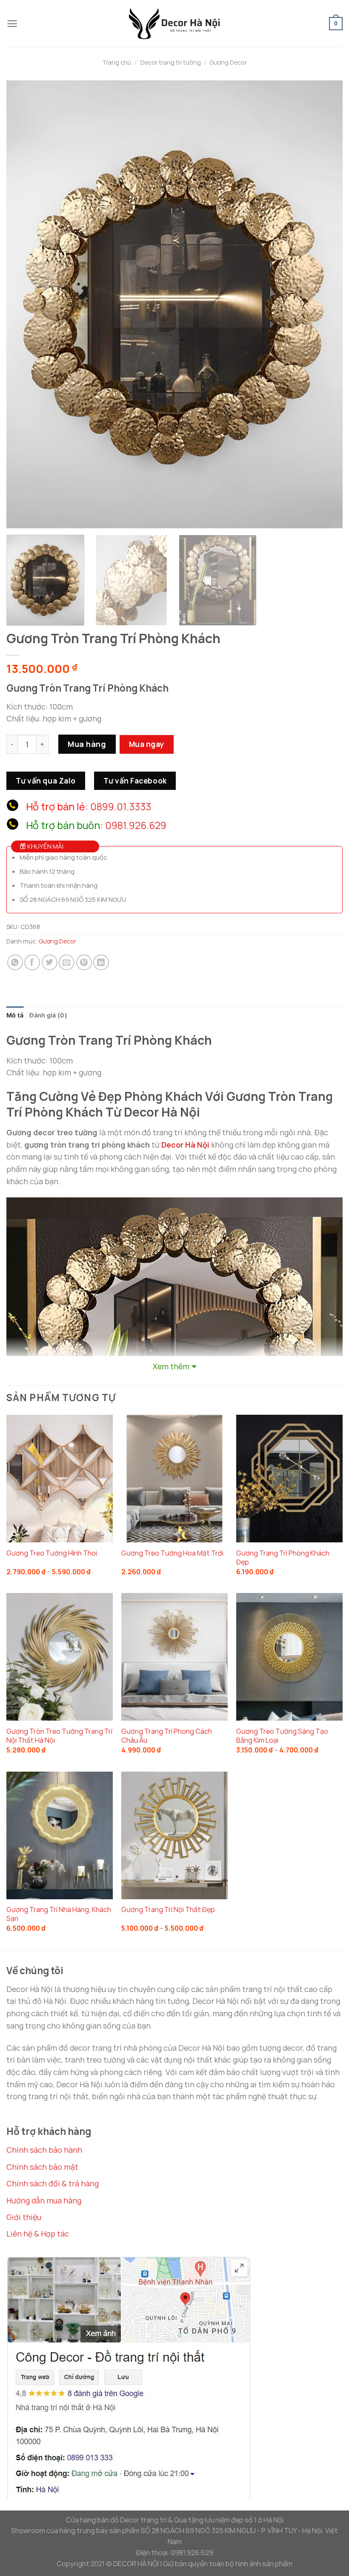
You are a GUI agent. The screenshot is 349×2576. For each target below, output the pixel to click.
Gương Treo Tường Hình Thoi (52, 1553)
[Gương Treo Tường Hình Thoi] (60, 1479)
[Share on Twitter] (50, 962)
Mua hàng (87, 744)
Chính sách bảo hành (44, 2150)
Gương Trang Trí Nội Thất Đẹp (168, 1910)
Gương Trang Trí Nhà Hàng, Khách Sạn (59, 1914)
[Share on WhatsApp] (15, 962)
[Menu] (12, 24)
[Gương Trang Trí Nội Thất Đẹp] (174, 1835)
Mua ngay (147, 744)
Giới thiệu (24, 2217)
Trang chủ (117, 62)
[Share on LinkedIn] (101, 962)
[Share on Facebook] (32, 962)
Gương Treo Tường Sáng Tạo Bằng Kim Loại (282, 1736)
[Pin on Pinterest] (84, 962)
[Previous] (24, 304)
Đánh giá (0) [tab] (48, 1015)
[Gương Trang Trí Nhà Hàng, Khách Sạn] (60, 1835)
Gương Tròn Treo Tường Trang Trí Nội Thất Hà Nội (59, 1736)
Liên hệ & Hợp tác (38, 2234)
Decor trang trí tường (171, 62)
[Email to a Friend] (67, 962)
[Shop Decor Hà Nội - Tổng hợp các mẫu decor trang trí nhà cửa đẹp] (174, 23)
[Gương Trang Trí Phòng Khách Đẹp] (289, 1479)
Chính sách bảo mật (42, 2167)
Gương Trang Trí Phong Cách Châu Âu (167, 1736)
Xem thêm (171, 1366)
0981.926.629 (136, 825)
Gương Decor (228, 62)
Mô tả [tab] (15, 1015)
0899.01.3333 (121, 806)
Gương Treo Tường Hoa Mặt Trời (172, 1553)
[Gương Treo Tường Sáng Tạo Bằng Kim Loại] (289, 1657)
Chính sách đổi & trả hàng (53, 2183)
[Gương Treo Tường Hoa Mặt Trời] (174, 1479)
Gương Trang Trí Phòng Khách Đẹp (283, 1558)
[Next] (325, 304)
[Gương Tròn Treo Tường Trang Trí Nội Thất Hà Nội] (60, 1657)
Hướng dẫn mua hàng (44, 2200)
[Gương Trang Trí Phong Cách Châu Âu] (174, 1657)
